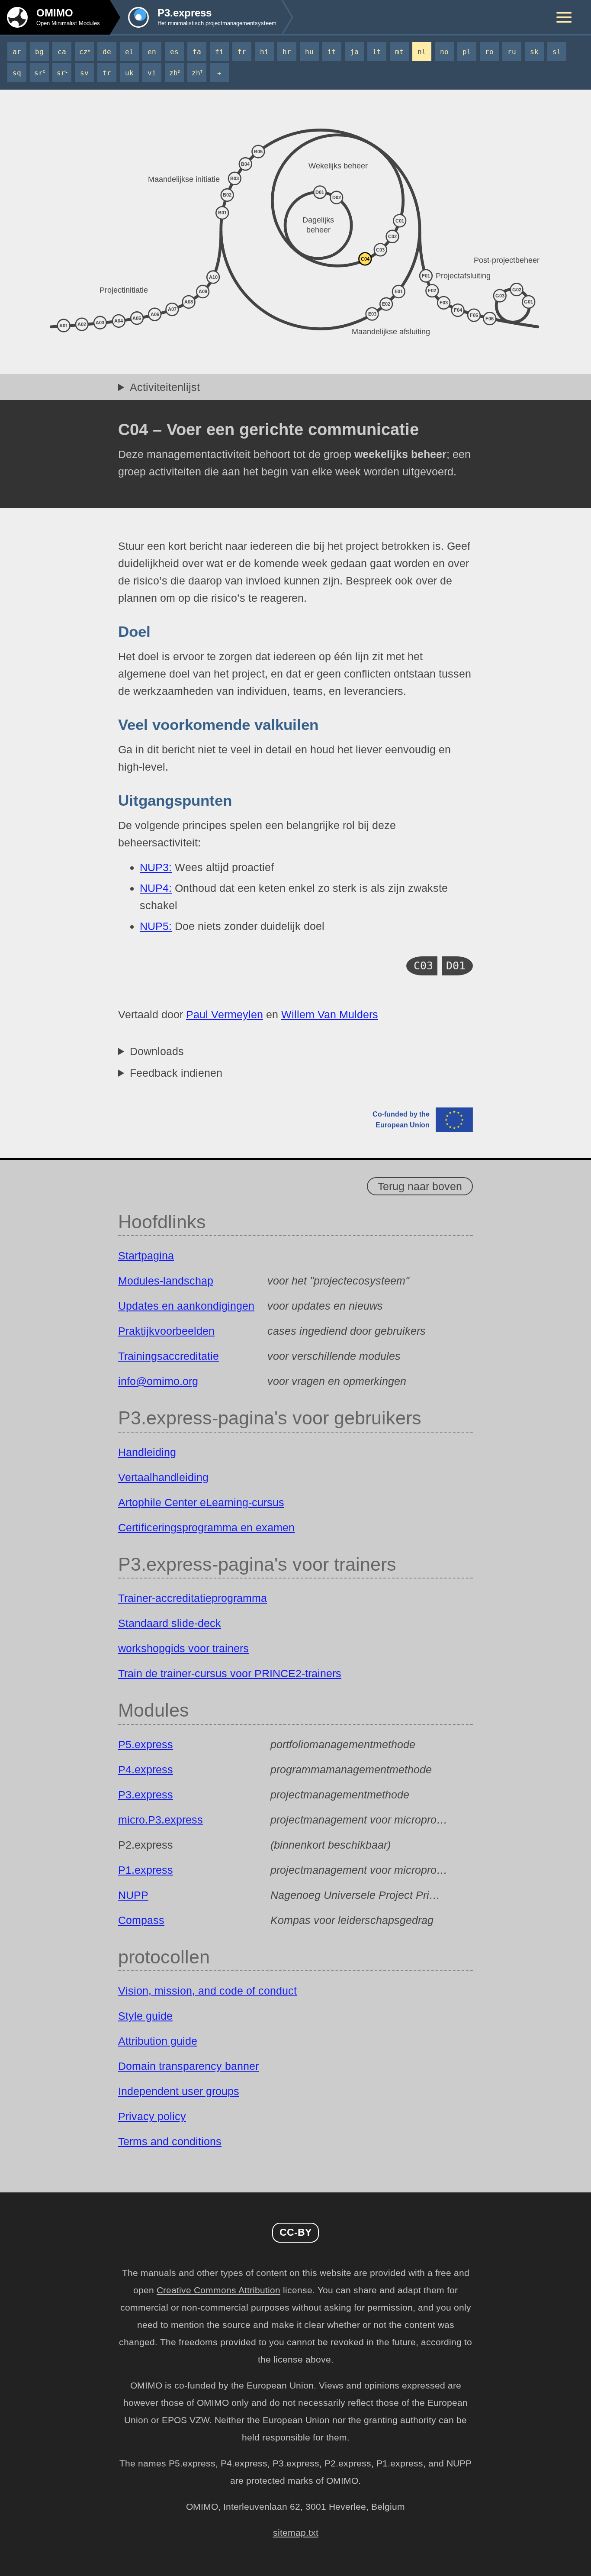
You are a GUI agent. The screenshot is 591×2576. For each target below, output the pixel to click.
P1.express (146, 1870)
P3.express (146, 1795)
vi (152, 73)
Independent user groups (179, 2091)
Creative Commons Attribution (218, 2290)
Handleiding (147, 1452)
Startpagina (146, 1256)
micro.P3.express (161, 1820)
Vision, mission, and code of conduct (207, 1991)
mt (399, 52)
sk (534, 52)
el (129, 52)
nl (422, 52)
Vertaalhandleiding (163, 1477)
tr (107, 73)
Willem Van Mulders (330, 1014)
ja (354, 52)
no (444, 52)
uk (129, 73)
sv (84, 73)
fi (219, 52)
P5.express (146, 1744)
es (174, 52)
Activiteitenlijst (165, 387)
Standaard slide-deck (170, 1623)
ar (17, 52)
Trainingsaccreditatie (169, 1356)
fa (197, 52)
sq (17, 73)
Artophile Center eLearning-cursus (201, 1502)
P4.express (146, 1769)
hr (287, 52)
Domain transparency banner (188, 2066)
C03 (423, 966)
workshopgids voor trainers (183, 1648)
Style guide (145, 2016)
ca (62, 52)
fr (242, 52)
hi (264, 52)
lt (377, 52)
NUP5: (156, 926)
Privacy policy (152, 2116)
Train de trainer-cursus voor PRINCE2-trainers (230, 1673)
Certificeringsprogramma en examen (206, 1527)
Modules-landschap (166, 1281)
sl (557, 52)
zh (175, 73)
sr (40, 73)
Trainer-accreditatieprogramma (193, 1598)
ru (512, 52)
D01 (456, 966)
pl (467, 52)
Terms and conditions (170, 2141)
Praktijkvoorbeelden (166, 1331)
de (107, 52)
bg (39, 52)
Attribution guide (158, 2041)
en (152, 52)
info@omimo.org (158, 1381)
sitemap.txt (296, 2533)
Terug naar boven (420, 1186)
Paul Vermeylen (225, 1014)
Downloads (157, 1051)
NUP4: (156, 888)
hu (309, 52)
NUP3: (156, 867)
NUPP (133, 1895)
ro (489, 52)
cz (85, 52)
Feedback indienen (176, 1073)
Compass (141, 1920)
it (332, 52)
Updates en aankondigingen (186, 1306)
